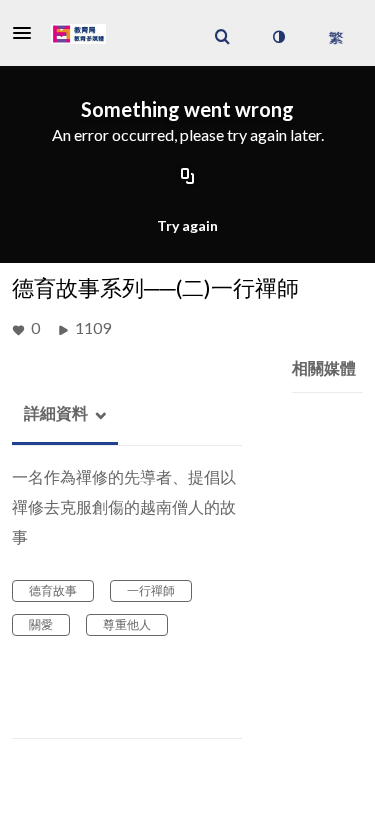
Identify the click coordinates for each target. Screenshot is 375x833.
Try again (187, 225)
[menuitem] (222, 37)
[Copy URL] (188, 178)
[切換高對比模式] (278, 37)
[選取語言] (335, 37)
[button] (28, 33)
